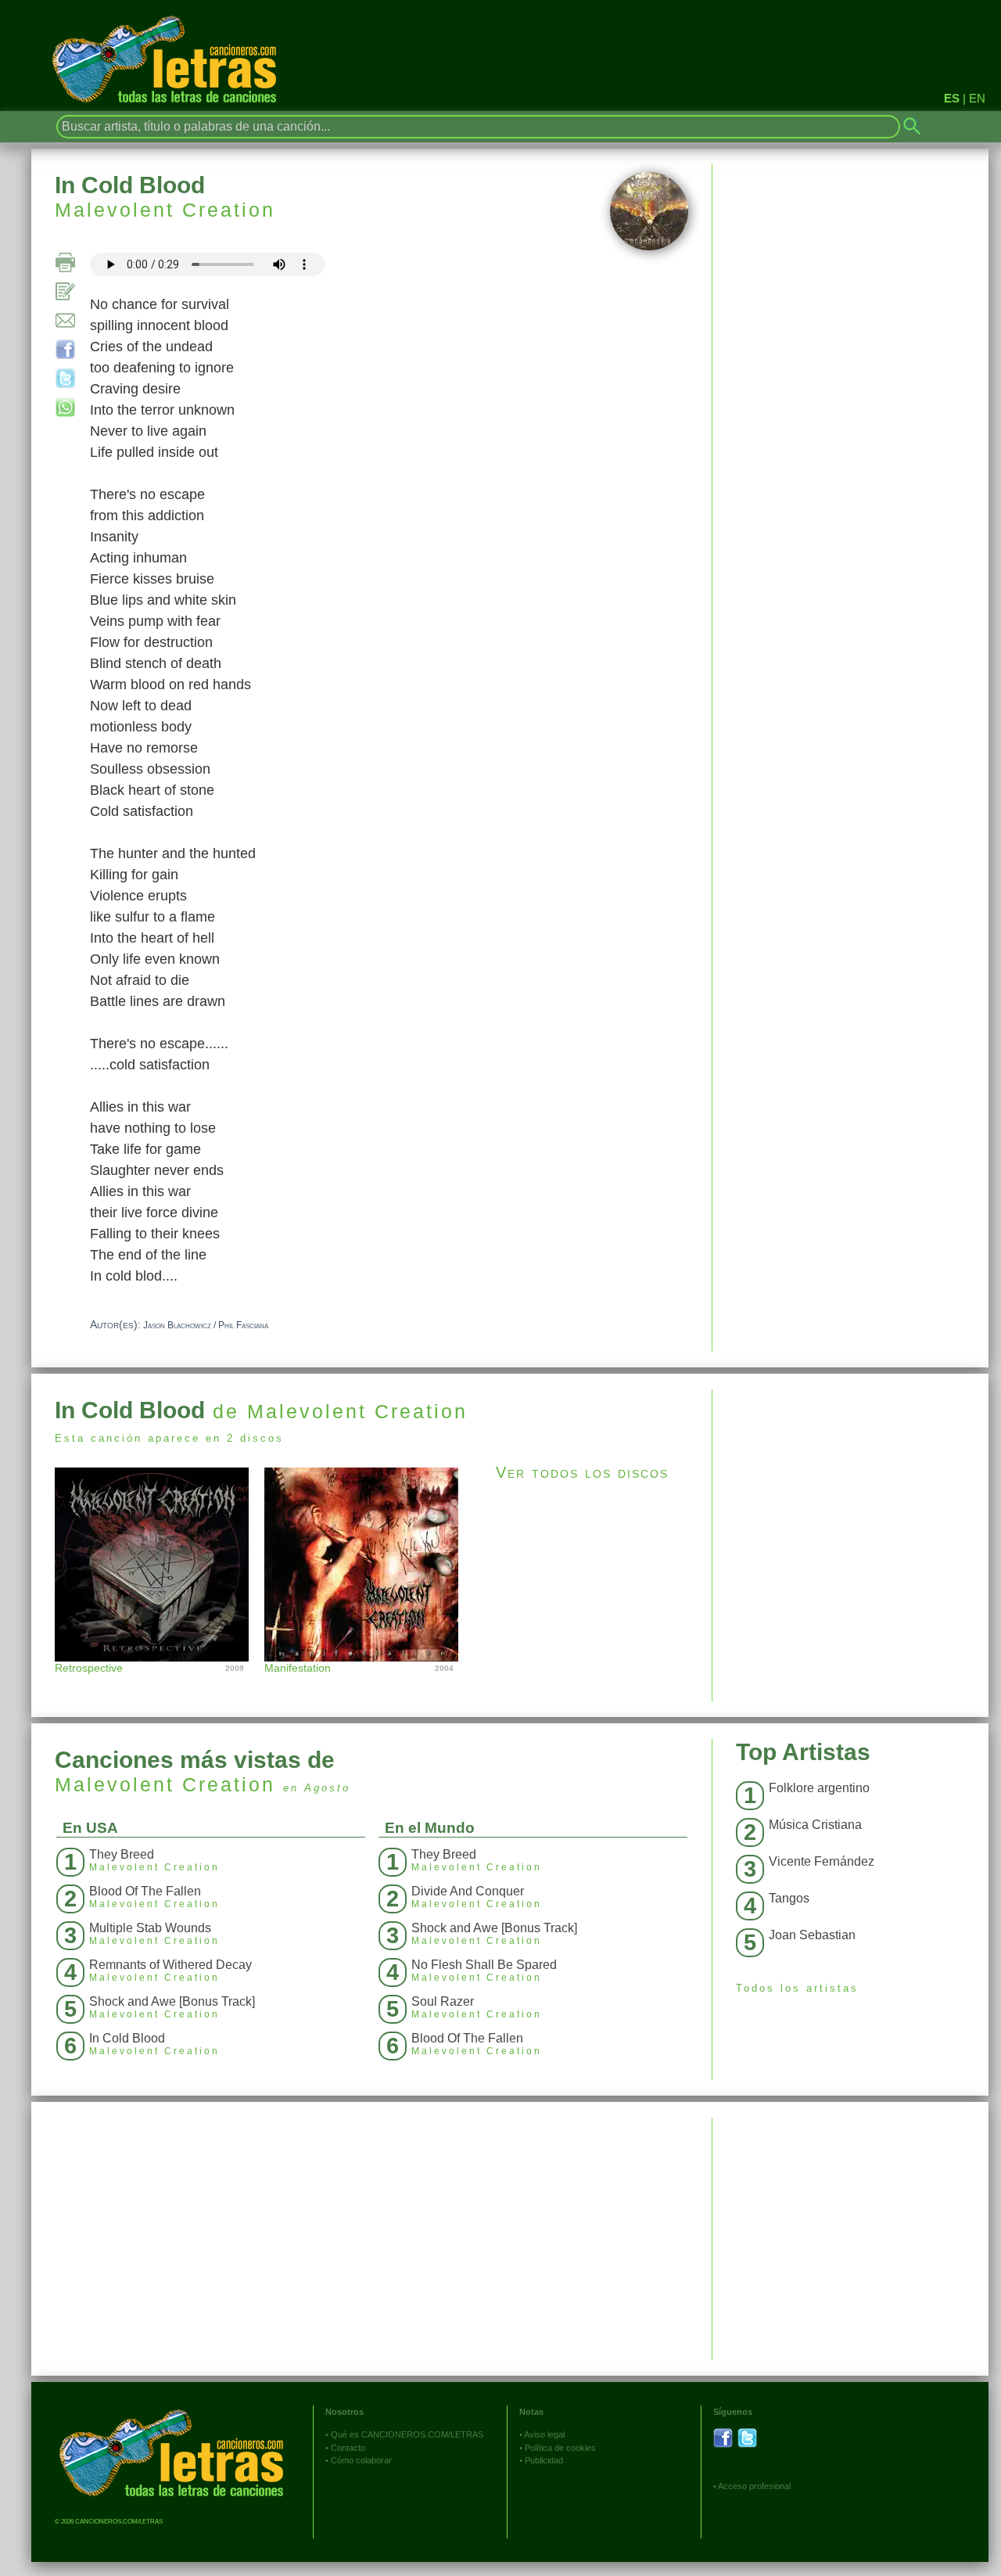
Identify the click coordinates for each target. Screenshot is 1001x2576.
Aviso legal (544, 2434)
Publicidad (544, 2460)
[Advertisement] (850, 1499)
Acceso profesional (754, 2486)
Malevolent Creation (165, 210)
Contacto (348, 2448)
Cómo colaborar (361, 2460)
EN (977, 98)
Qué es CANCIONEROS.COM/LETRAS (407, 2434)
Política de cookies (560, 2448)
